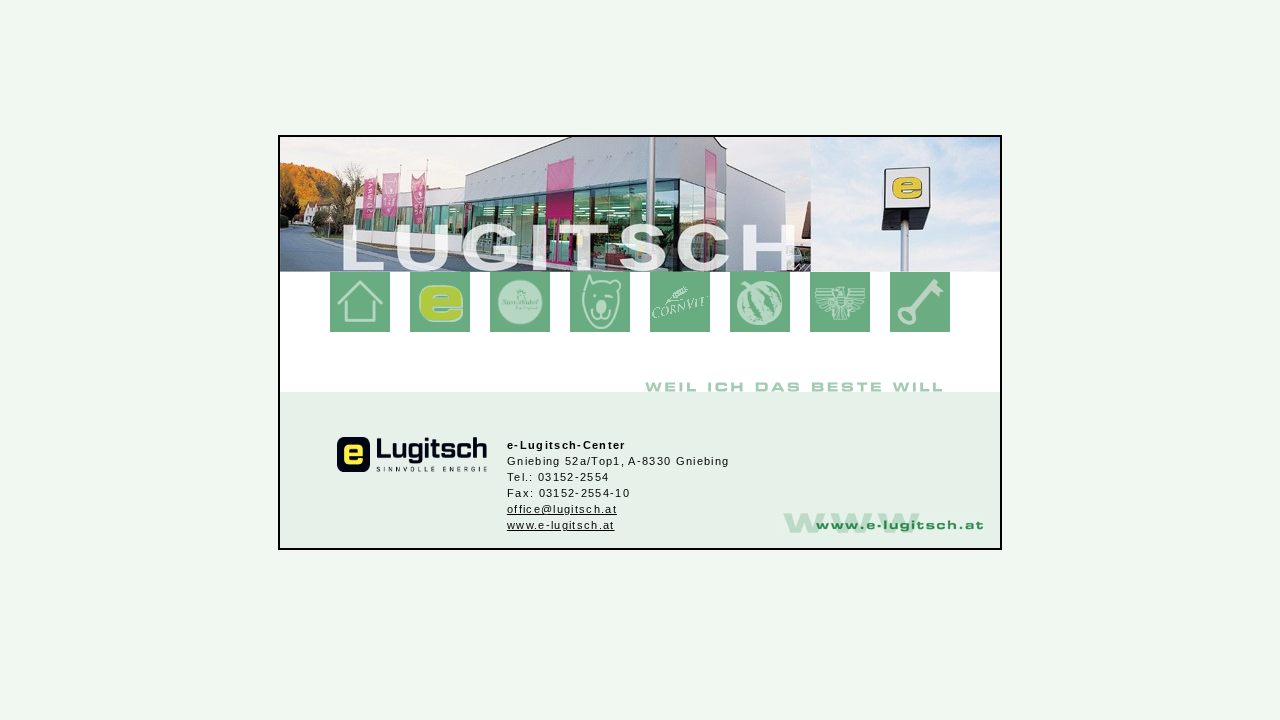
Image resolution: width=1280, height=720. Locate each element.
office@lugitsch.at (562, 509)
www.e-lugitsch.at (561, 525)
